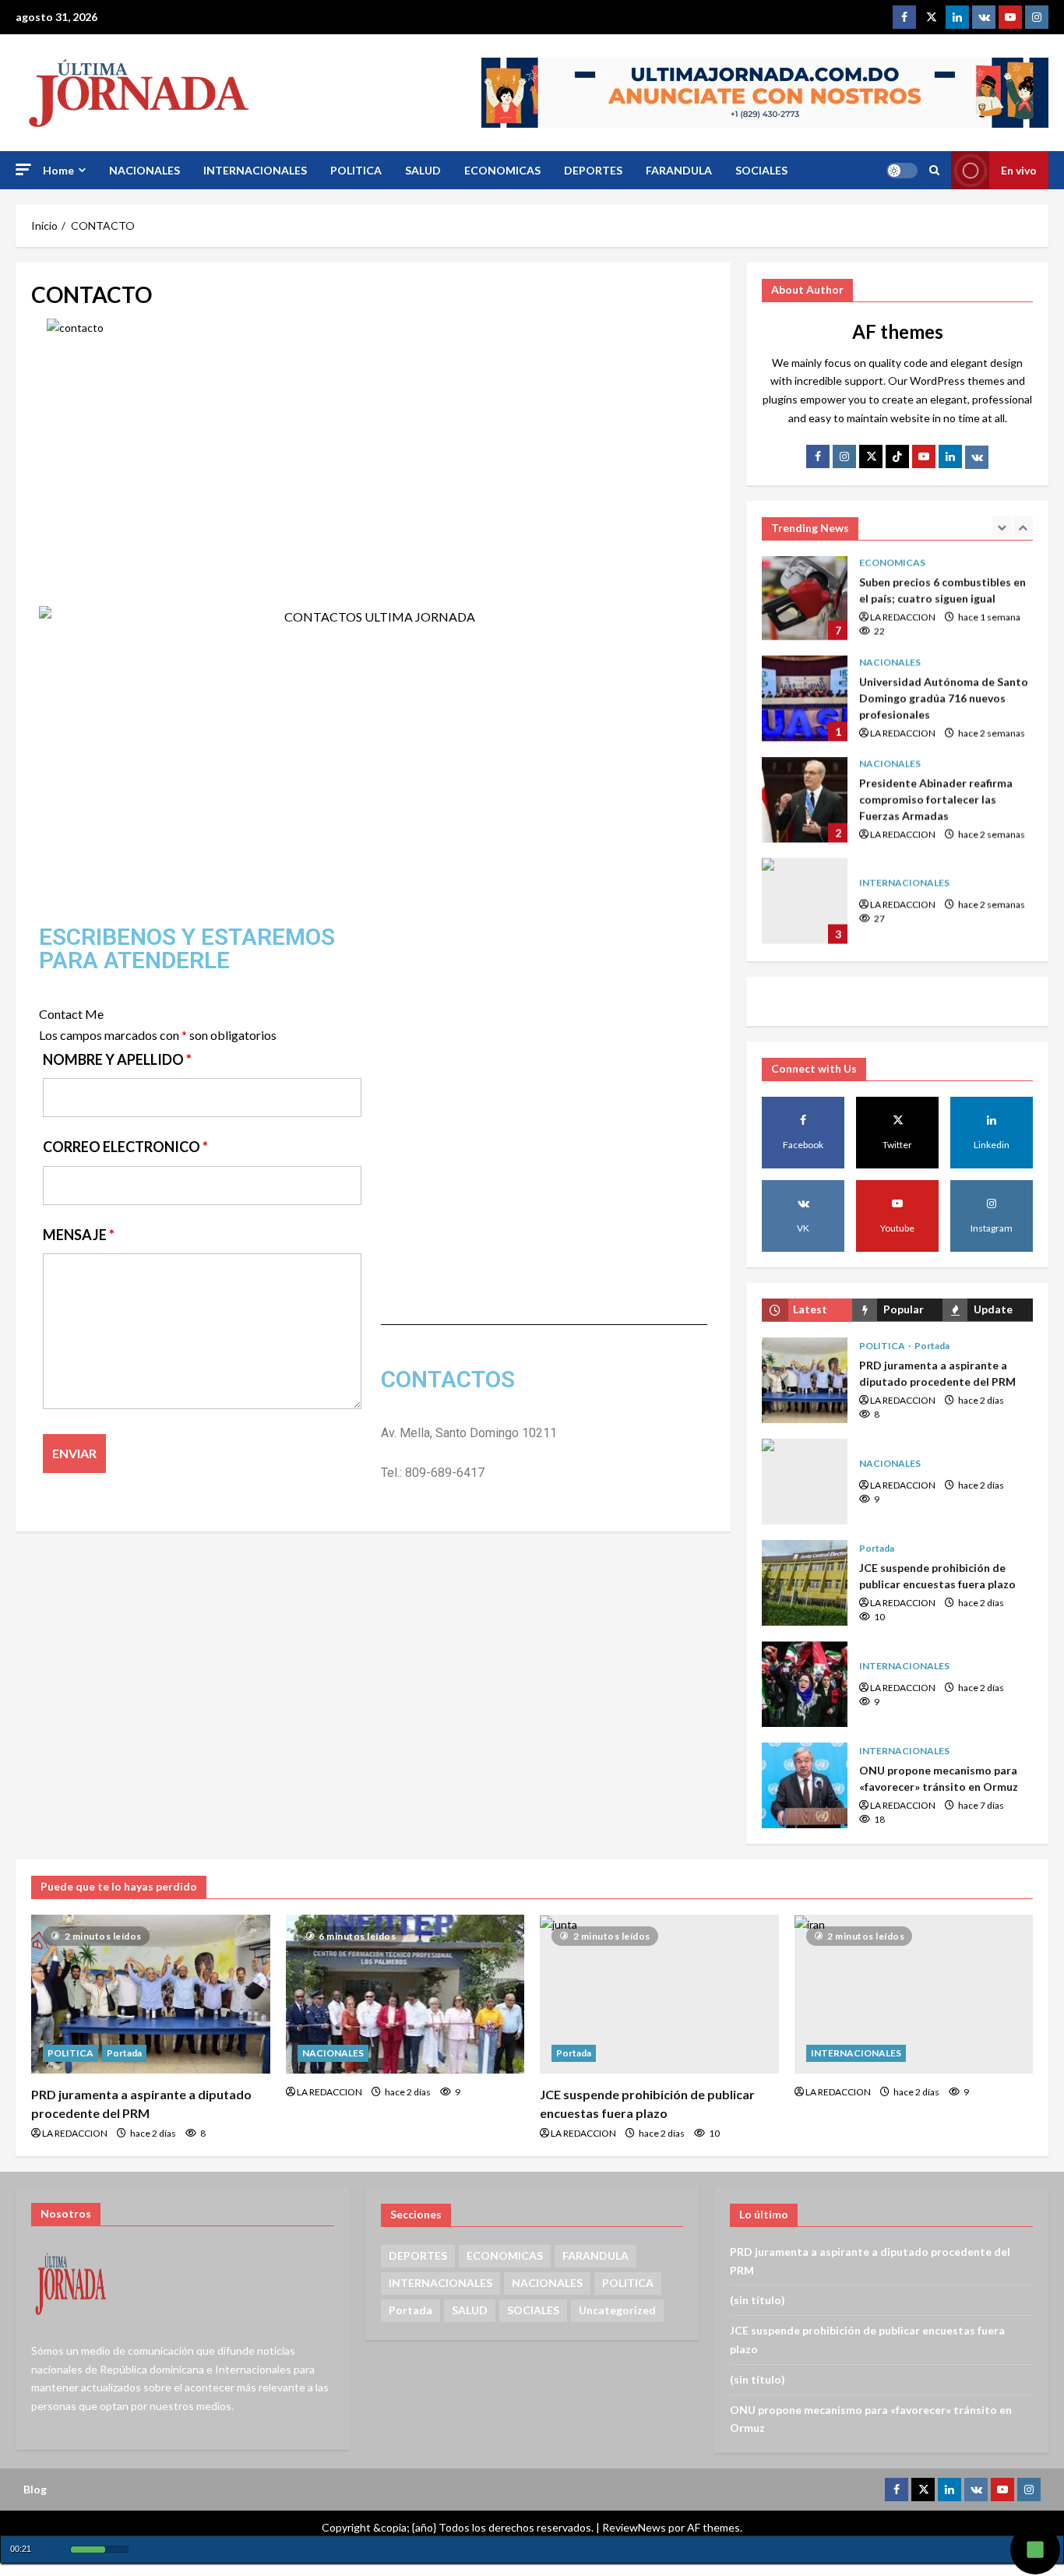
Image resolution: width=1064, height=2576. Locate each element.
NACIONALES (144, 170)
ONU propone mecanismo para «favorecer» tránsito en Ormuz (805, 1785)
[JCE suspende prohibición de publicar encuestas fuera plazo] (659, 1994)
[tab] (807, 1310)
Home (58, 170)
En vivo (1019, 170)
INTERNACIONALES (255, 170)
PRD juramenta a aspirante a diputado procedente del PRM (805, 1380)
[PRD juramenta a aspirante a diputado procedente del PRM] (151, 1994)
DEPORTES (593, 170)
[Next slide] (1023, 526)
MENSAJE (79, 1235)
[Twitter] (931, 17)
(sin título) (757, 2300)
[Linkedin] (957, 17)
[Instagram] (1037, 17)
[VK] (984, 17)
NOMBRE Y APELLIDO (117, 1059)
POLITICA (356, 170)
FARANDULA (679, 170)
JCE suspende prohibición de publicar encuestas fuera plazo (805, 1583)
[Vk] (977, 457)
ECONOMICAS (502, 170)
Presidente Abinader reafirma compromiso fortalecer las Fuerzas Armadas (805, 700)
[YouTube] (924, 456)
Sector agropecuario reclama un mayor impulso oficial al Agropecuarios (805, 903)
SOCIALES (761, 170)
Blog (35, 2489)
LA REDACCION (903, 634)
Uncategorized (617, 2310)
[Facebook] (904, 17)
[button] (23, 169)
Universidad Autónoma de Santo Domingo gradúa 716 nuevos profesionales (805, 599)
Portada (932, 1346)
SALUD (423, 170)
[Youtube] (1010, 17)
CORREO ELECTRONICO (125, 1147)
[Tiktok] (897, 456)
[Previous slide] (1002, 526)
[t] (871, 456)
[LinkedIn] (950, 456)
